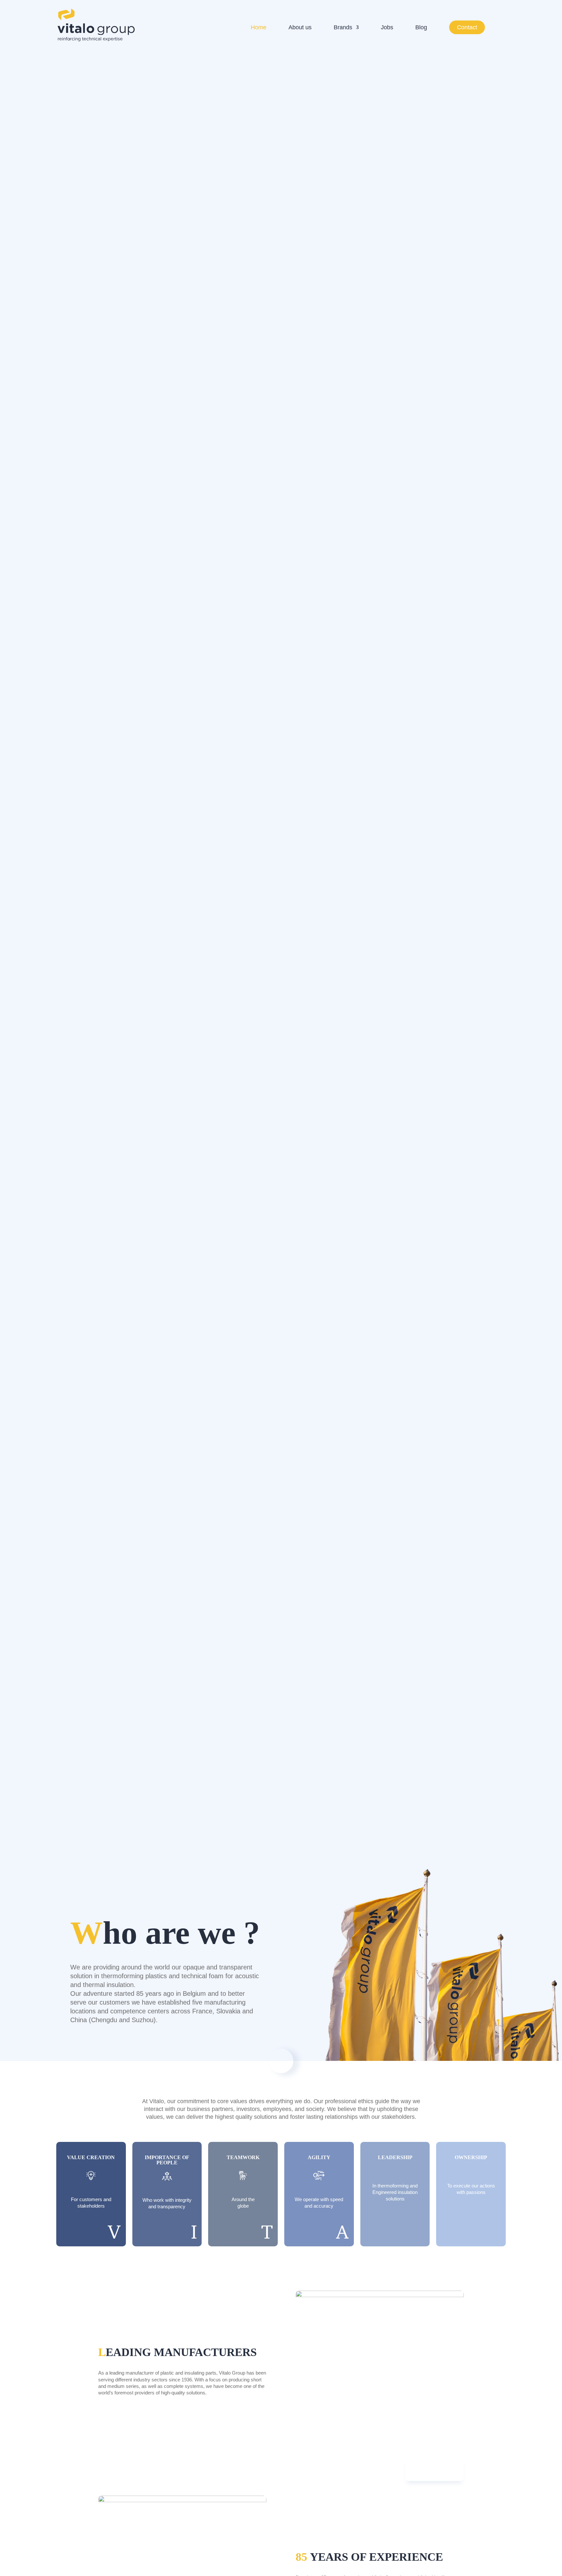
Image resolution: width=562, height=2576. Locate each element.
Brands (343, 28)
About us (300, 28)
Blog (421, 28)
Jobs (387, 28)
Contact (467, 27)
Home (259, 28)
